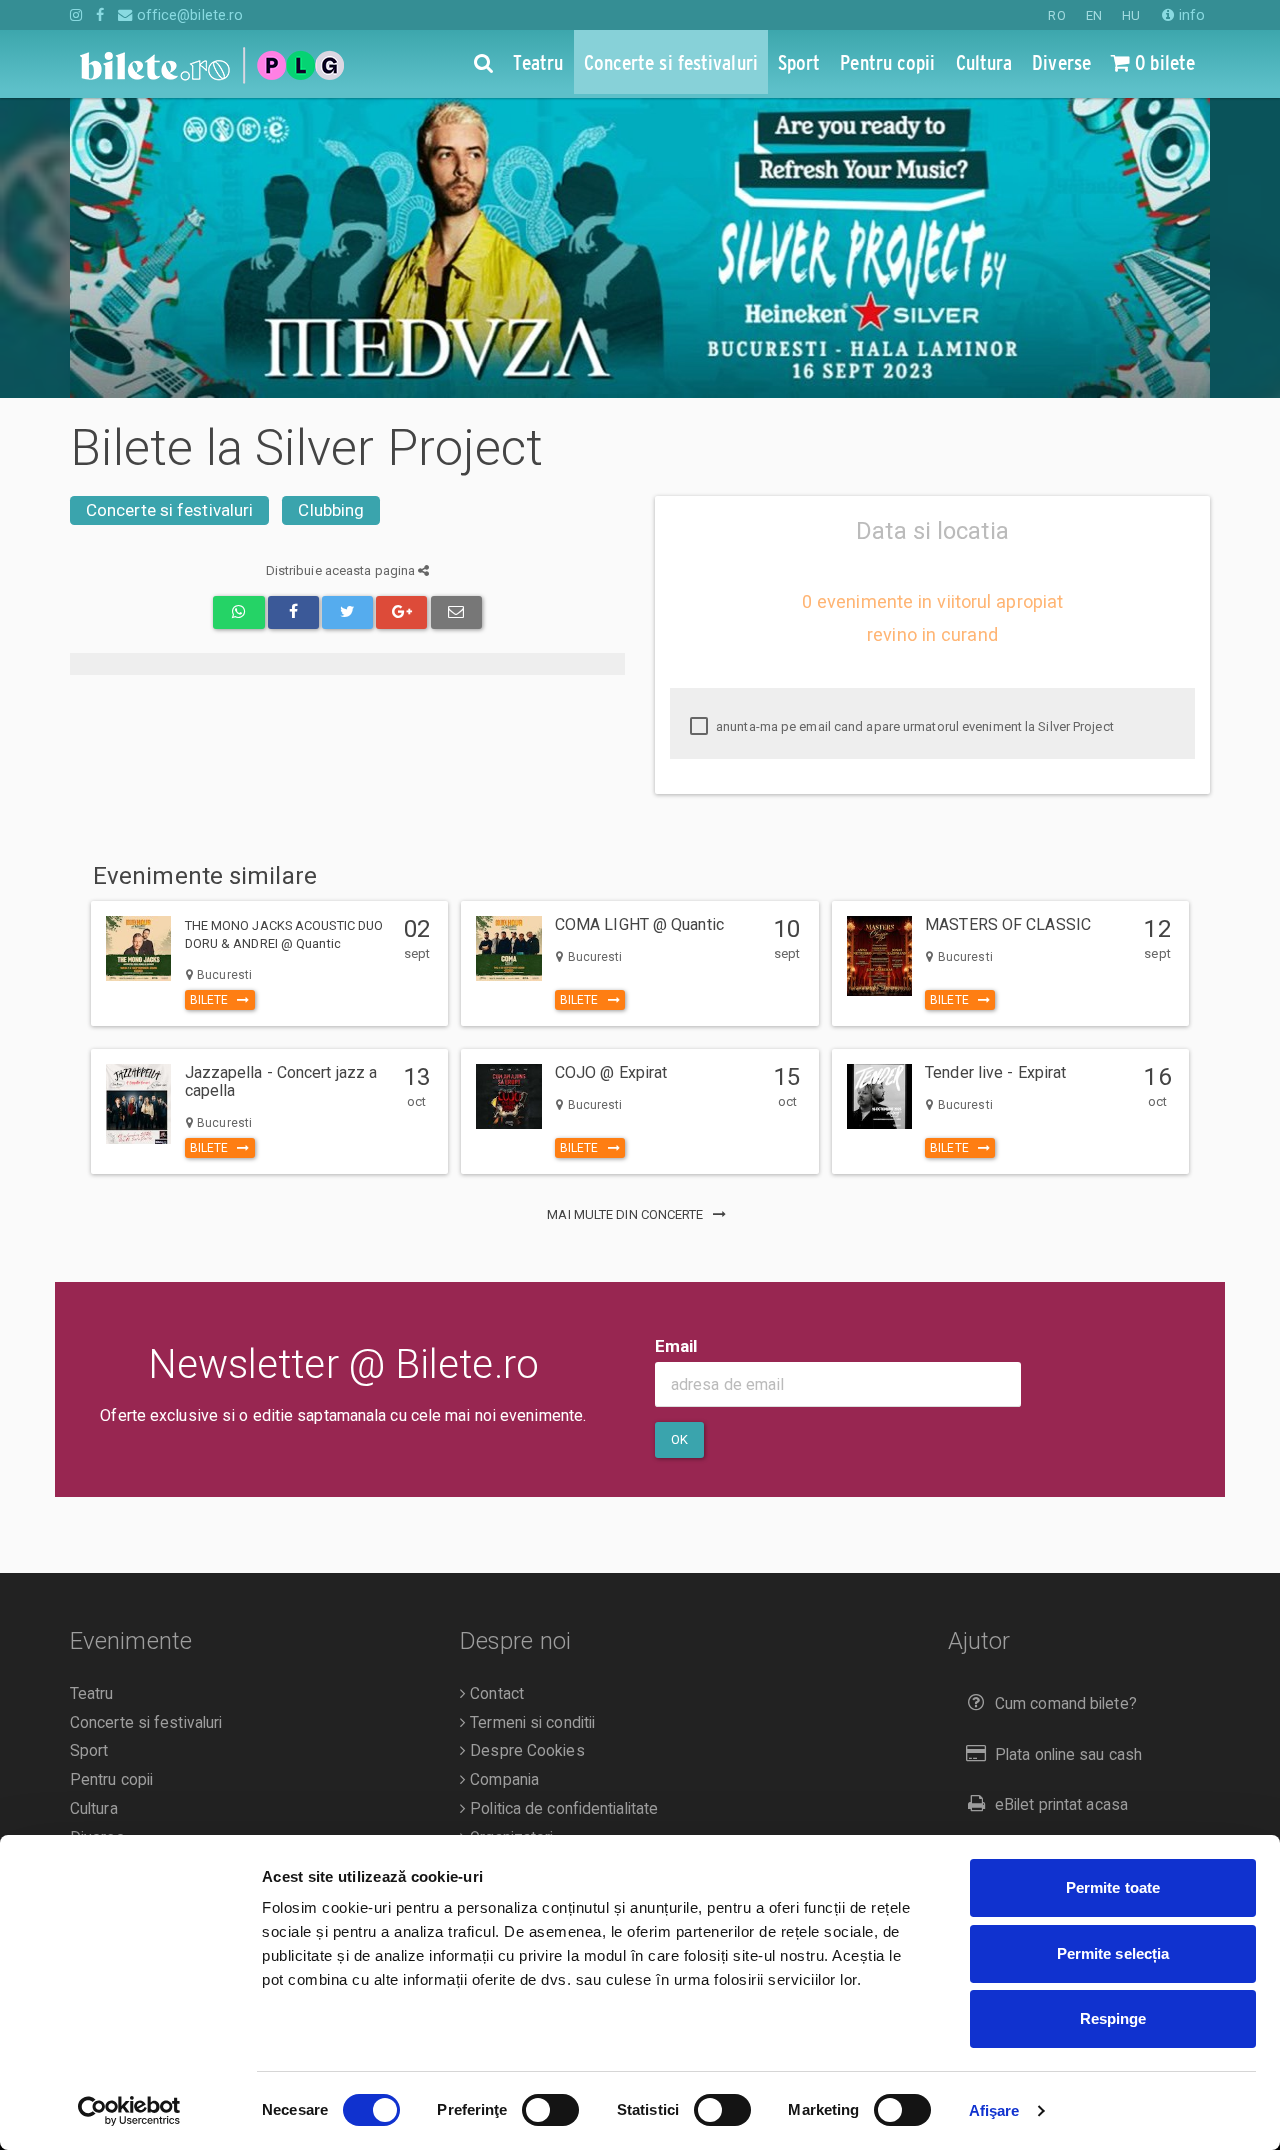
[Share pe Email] (456, 612)
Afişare (994, 2110)
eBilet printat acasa (1061, 1805)
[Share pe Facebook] (293, 612)
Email (676, 1346)
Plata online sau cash (1068, 1755)
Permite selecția (1113, 1953)
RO (1056, 15)
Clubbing (331, 510)
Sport (89, 1751)
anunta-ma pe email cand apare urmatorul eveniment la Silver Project (913, 726)
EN (1094, 15)
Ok (679, 1439)
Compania (502, 1780)
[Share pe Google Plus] (401, 612)
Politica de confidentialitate (562, 1809)
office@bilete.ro (188, 15)
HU (1131, 15)
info (1190, 15)
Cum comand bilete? (1066, 1704)
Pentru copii (111, 1780)
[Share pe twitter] (347, 612)
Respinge (1113, 2018)
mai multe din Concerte (626, 1214)
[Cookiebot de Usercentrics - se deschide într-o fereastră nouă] (129, 2111)
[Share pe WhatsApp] (238, 612)
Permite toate (1113, 1887)
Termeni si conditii (530, 1723)
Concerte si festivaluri (169, 510)
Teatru (92, 1694)
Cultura (94, 1809)
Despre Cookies (525, 1751)
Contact (495, 1694)
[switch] (550, 2110)
